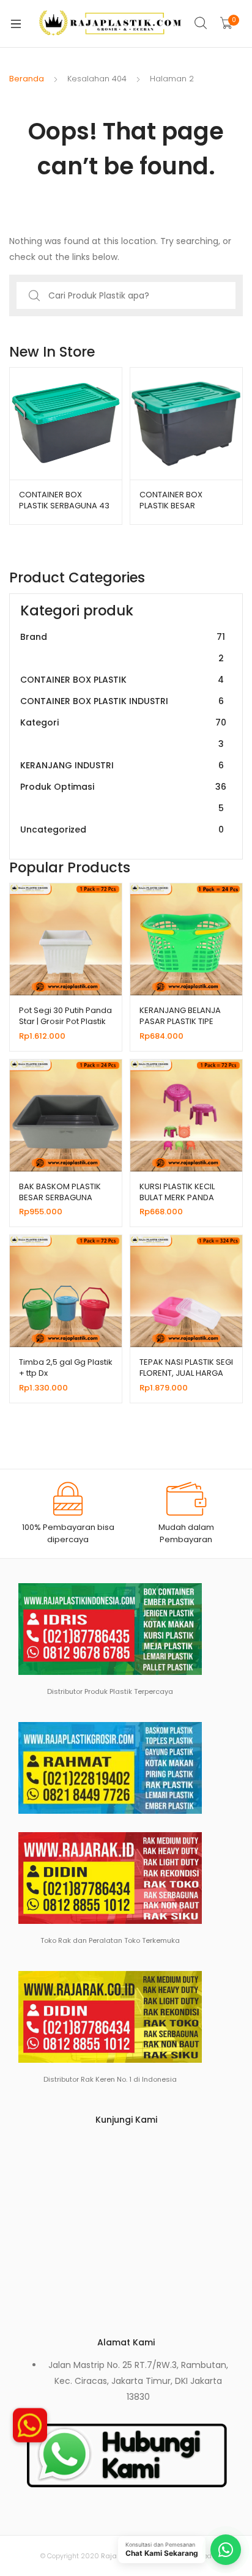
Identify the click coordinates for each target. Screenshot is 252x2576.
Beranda (27, 79)
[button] (30, 2430)
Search (201, 23)
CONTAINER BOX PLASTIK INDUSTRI (122, 701)
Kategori (123, 733)
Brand (123, 648)
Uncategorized (122, 830)
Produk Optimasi (123, 797)
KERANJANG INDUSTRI (122, 765)
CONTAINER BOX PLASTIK (122, 680)
